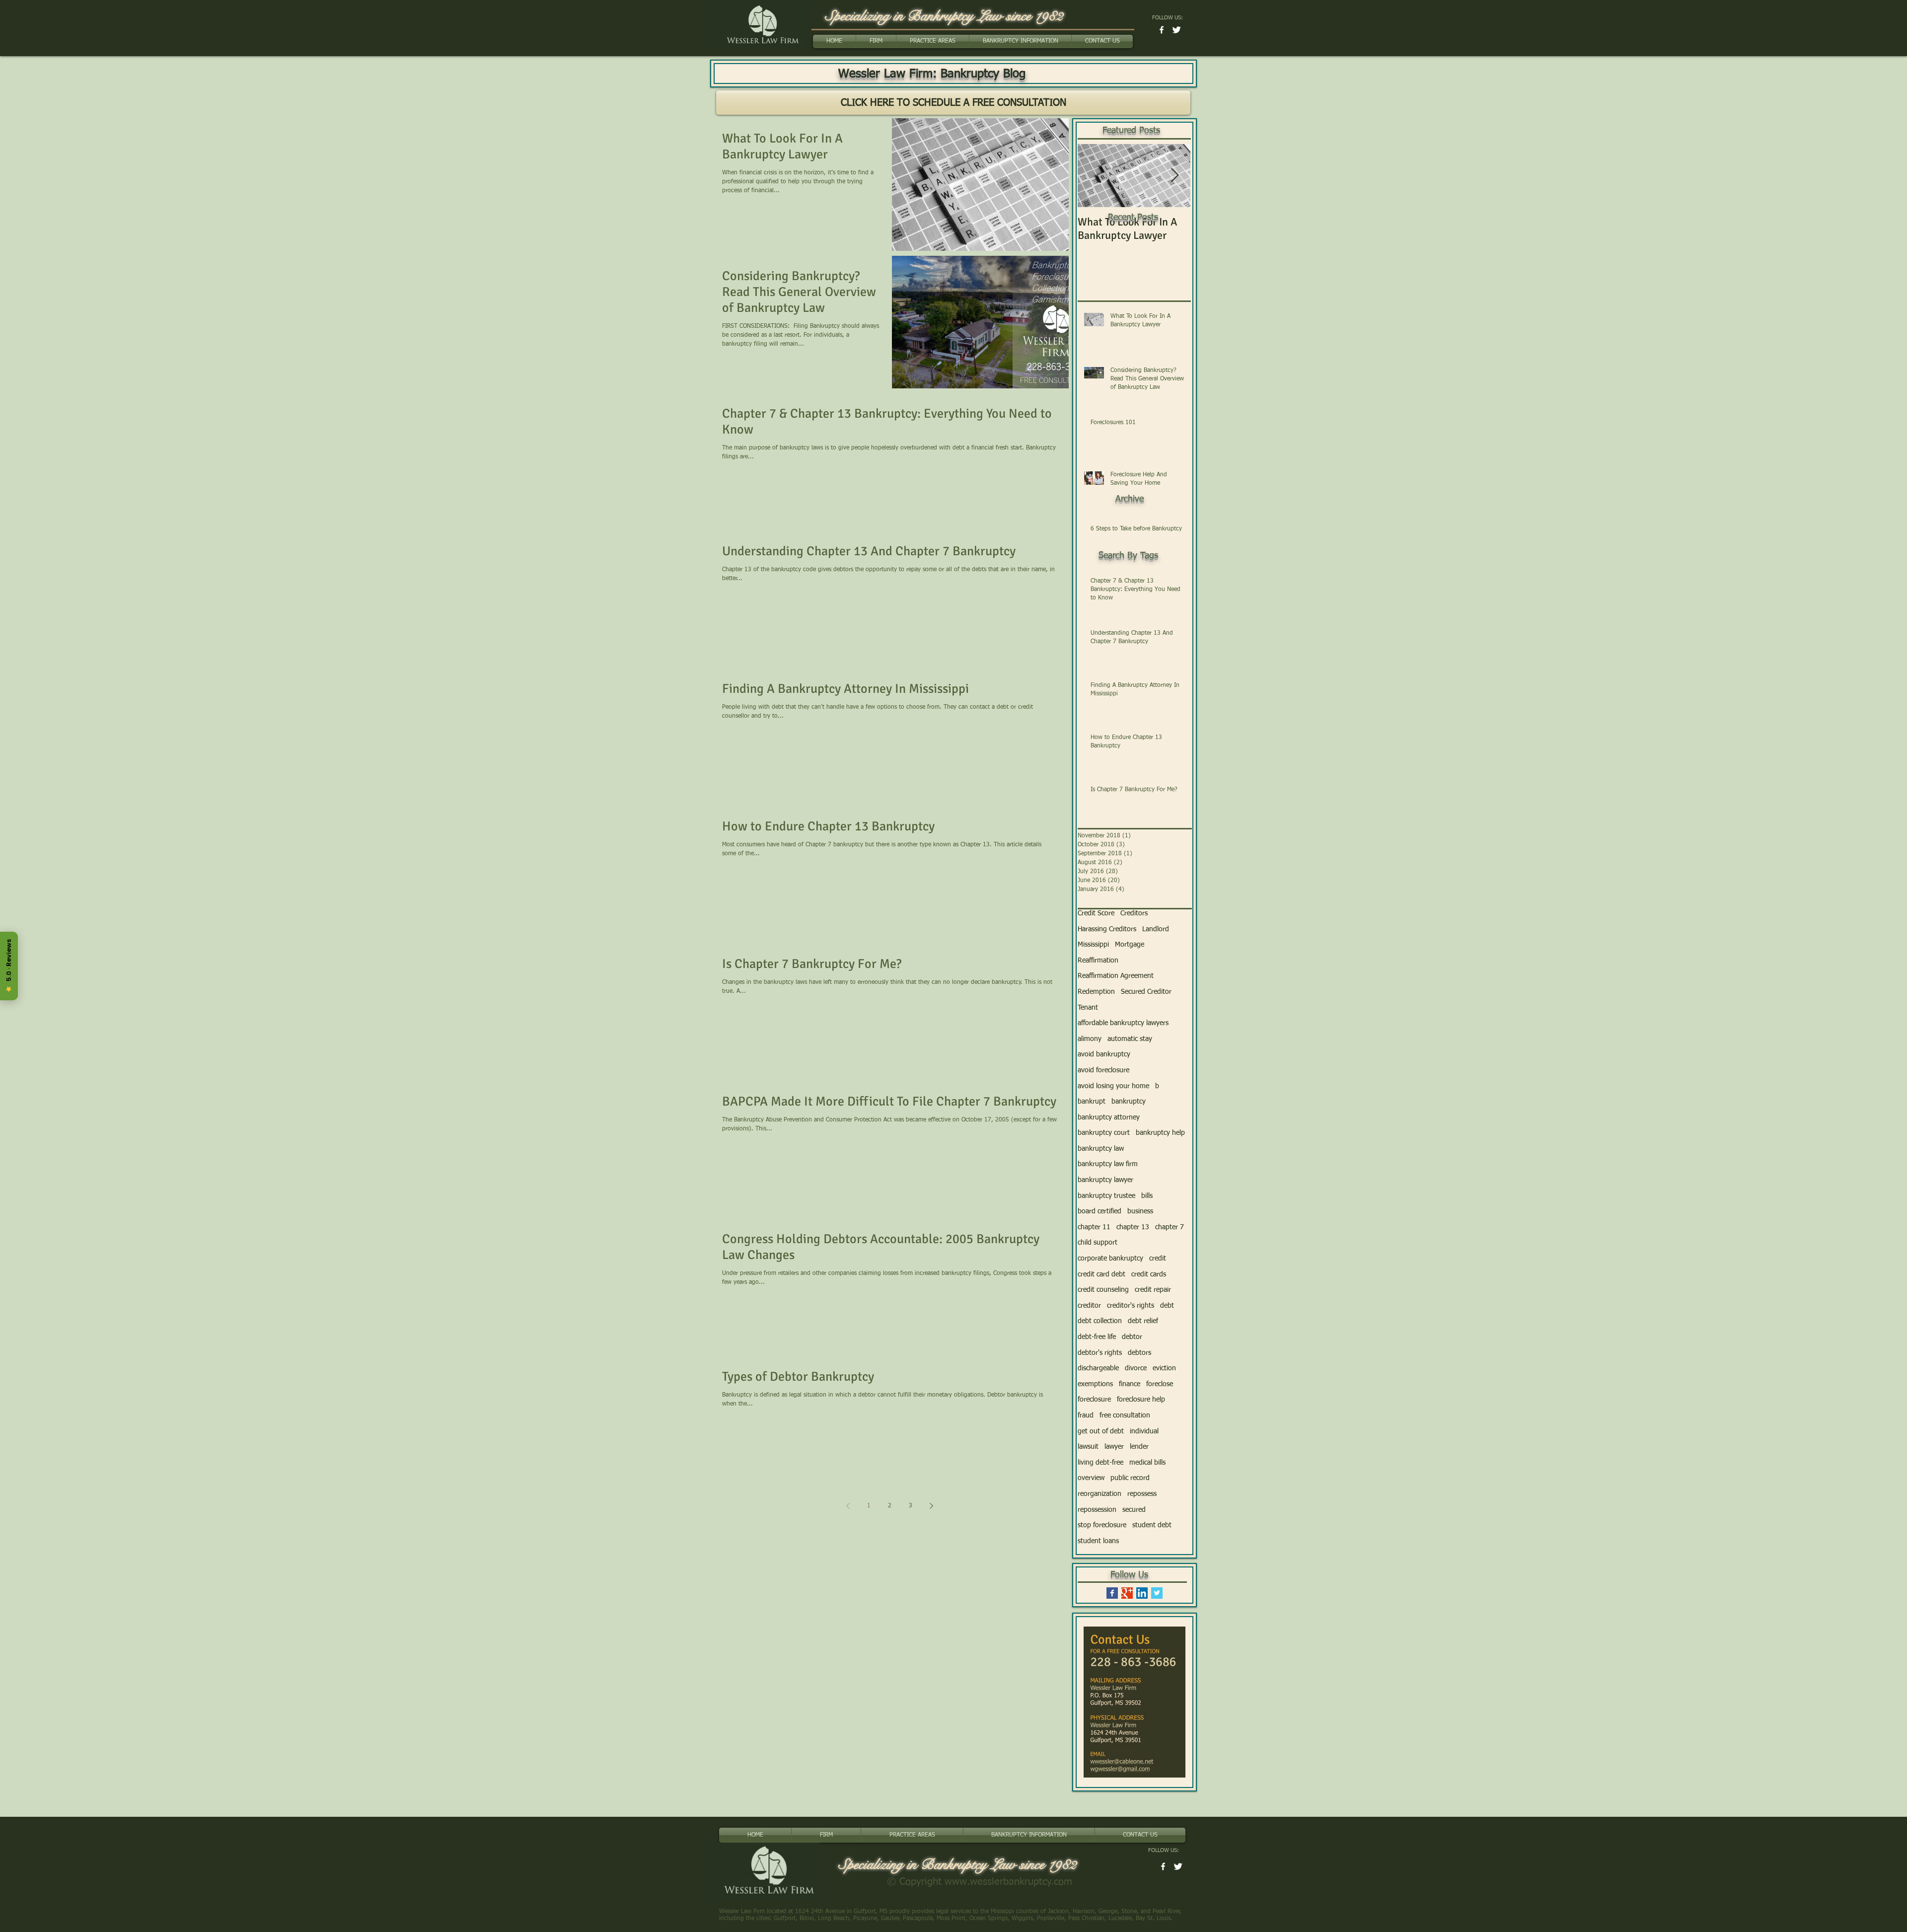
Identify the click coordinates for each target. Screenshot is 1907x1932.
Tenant (1088, 1008)
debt (1167, 1306)
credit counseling (1103, 1290)
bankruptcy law (1101, 1149)
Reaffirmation (1098, 961)
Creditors (1134, 913)
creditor (1089, 1306)
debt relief (1143, 1321)
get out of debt (1101, 1431)
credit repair (1153, 1290)
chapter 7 (1170, 1227)
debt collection (1100, 1321)
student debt (1152, 1525)
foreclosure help (1141, 1400)
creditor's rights (1131, 1306)
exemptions (1095, 1384)
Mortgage (1130, 945)
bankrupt (1092, 1102)
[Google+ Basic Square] (1127, 1593)
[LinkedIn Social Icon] (1142, 1593)
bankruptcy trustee (1106, 1196)
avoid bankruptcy (1104, 1054)
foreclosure (1094, 1400)
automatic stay (1130, 1039)
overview (1091, 1478)
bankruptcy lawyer (1105, 1180)
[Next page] (931, 1506)
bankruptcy (1129, 1102)
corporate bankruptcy (1110, 1259)
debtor (1132, 1337)
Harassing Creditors (1107, 929)
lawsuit (1088, 1447)
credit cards (1149, 1274)
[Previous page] (848, 1506)
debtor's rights (1100, 1353)
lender (1139, 1447)
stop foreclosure (1102, 1525)
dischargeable (1098, 1368)
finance (1130, 1384)
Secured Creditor (1146, 992)
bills (1147, 1196)
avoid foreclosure (1103, 1070)
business (1140, 1211)
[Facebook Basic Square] (1112, 1593)
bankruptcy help (1160, 1133)
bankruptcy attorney (1109, 1117)
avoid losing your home (1113, 1086)
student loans (1098, 1541)
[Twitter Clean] (1176, 30)
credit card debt (1101, 1274)
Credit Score (1096, 913)
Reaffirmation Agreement (1116, 976)
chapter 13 (1133, 1227)
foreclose (1160, 1384)
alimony (1090, 1039)
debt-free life (1097, 1337)
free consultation (1125, 1415)
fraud (1086, 1415)
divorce (1136, 1368)
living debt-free (1100, 1463)
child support (1098, 1243)
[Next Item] (1174, 176)
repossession (1097, 1510)
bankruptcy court (1104, 1133)
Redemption (1096, 992)
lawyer (1114, 1447)
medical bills (1147, 1463)
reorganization (1100, 1494)
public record (1130, 1478)
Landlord (1156, 929)
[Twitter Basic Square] (1157, 1593)
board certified (1100, 1211)
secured (1134, 1510)
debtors (1139, 1353)
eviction (1164, 1368)
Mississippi (1093, 945)
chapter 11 (1094, 1227)
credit (1158, 1259)
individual (1144, 1431)
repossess (1142, 1494)
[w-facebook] (1162, 30)
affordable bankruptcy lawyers (1123, 1023)
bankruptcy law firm (1108, 1164)
